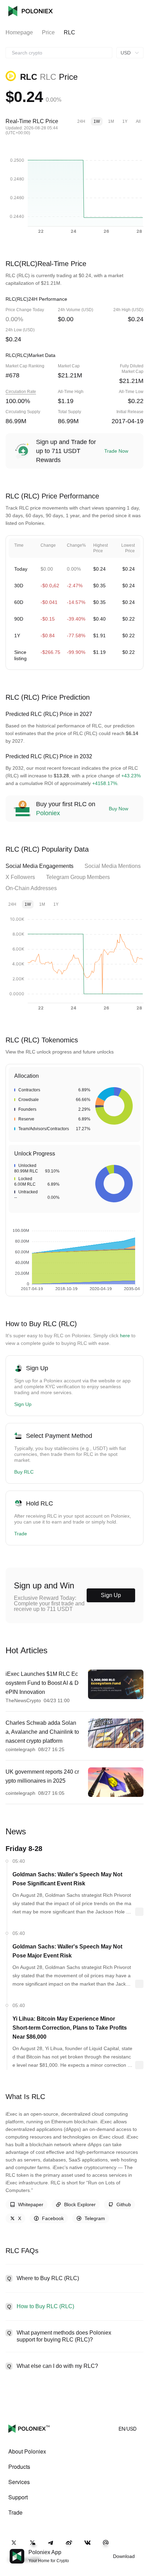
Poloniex (30, 11)
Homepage (19, 32)
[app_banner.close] (139, 2549)
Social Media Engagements (40, 866)
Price (48, 32)
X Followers (20, 877)
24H (81, 121)
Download (124, 2556)
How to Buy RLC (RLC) (45, 2306)
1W (97, 121)
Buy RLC (24, 1472)
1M (111, 121)
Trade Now (116, 451)
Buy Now (119, 809)
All (138, 121)
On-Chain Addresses (31, 888)
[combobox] (59, 53)
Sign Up (23, 1404)
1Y (125, 121)
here (125, 1336)
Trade (21, 1534)
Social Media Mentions (113, 866)
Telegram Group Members (78, 877)
